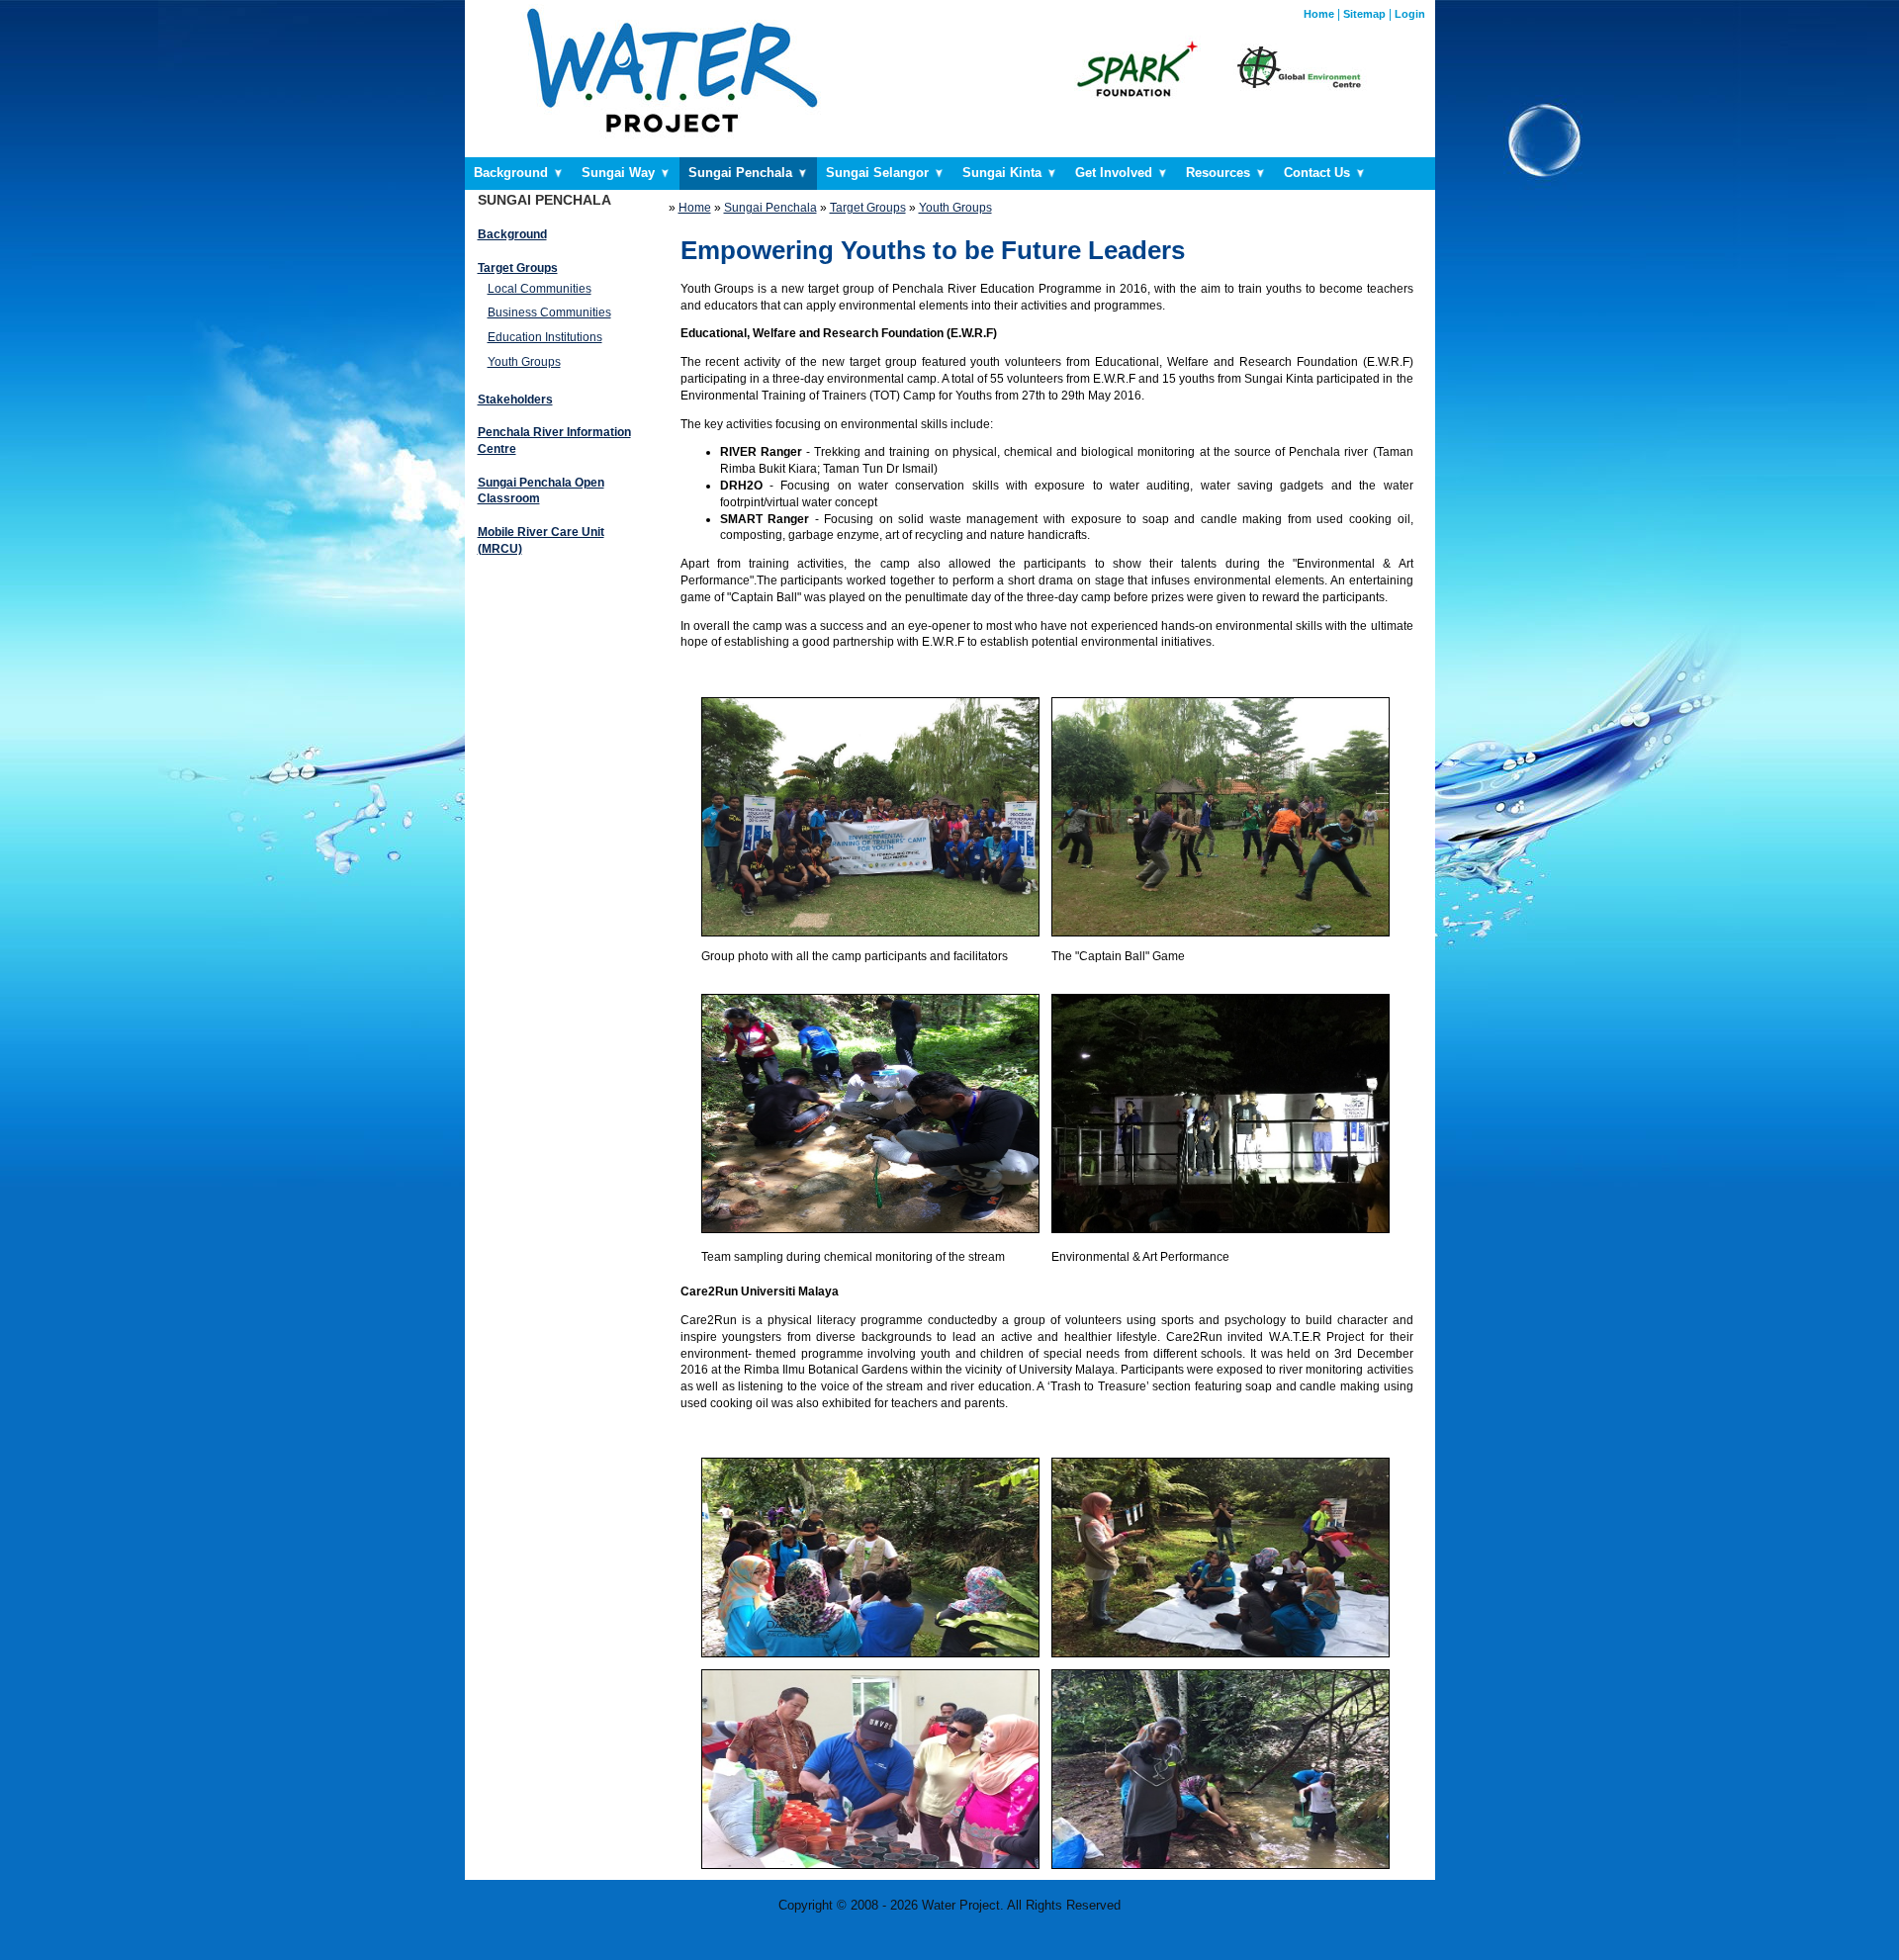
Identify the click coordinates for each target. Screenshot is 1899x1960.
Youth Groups (524, 362)
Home (1319, 14)
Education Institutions (545, 337)
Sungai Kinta (1004, 173)
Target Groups (868, 208)
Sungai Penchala (742, 173)
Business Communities (549, 312)
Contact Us (1319, 173)
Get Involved (1116, 173)
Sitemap (1364, 14)
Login (1410, 14)
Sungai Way (620, 173)
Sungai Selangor (879, 173)
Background (513, 173)
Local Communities (540, 289)
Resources (1220, 173)
